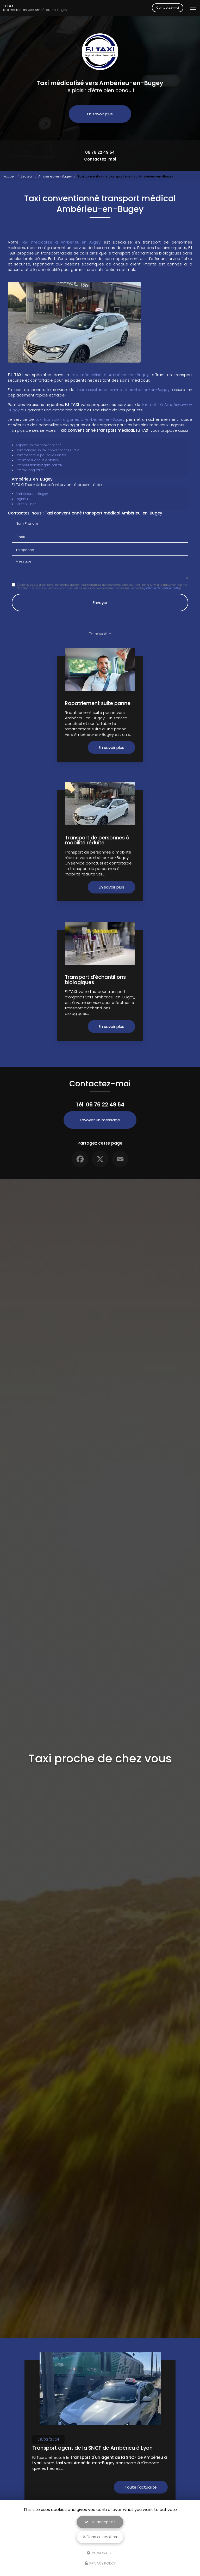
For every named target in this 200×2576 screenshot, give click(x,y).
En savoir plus (100, 114)
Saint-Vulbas (26, 504)
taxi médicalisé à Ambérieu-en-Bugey (110, 375)
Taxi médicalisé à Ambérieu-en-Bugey (61, 242)
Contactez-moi (168, 8)
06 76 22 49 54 (100, 152)
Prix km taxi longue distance (37, 460)
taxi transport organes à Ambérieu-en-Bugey (80, 419)
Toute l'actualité (141, 2487)
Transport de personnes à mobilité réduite (97, 840)
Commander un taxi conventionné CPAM (47, 450)
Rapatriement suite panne (98, 703)
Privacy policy (102, 2563)
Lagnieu (22, 499)
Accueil (10, 176)
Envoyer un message (100, 1120)
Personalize (102, 2553)
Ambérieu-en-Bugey (55, 176)
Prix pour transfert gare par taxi (39, 465)
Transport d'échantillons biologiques (95, 980)
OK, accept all (102, 2522)
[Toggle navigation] (193, 8)
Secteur (27, 176)
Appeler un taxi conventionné (39, 445)
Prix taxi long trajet (30, 470)
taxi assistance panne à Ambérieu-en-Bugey (123, 390)
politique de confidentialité (162, 588)
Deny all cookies (101, 2537)
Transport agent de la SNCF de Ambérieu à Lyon (92, 2448)
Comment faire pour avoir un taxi (42, 455)
